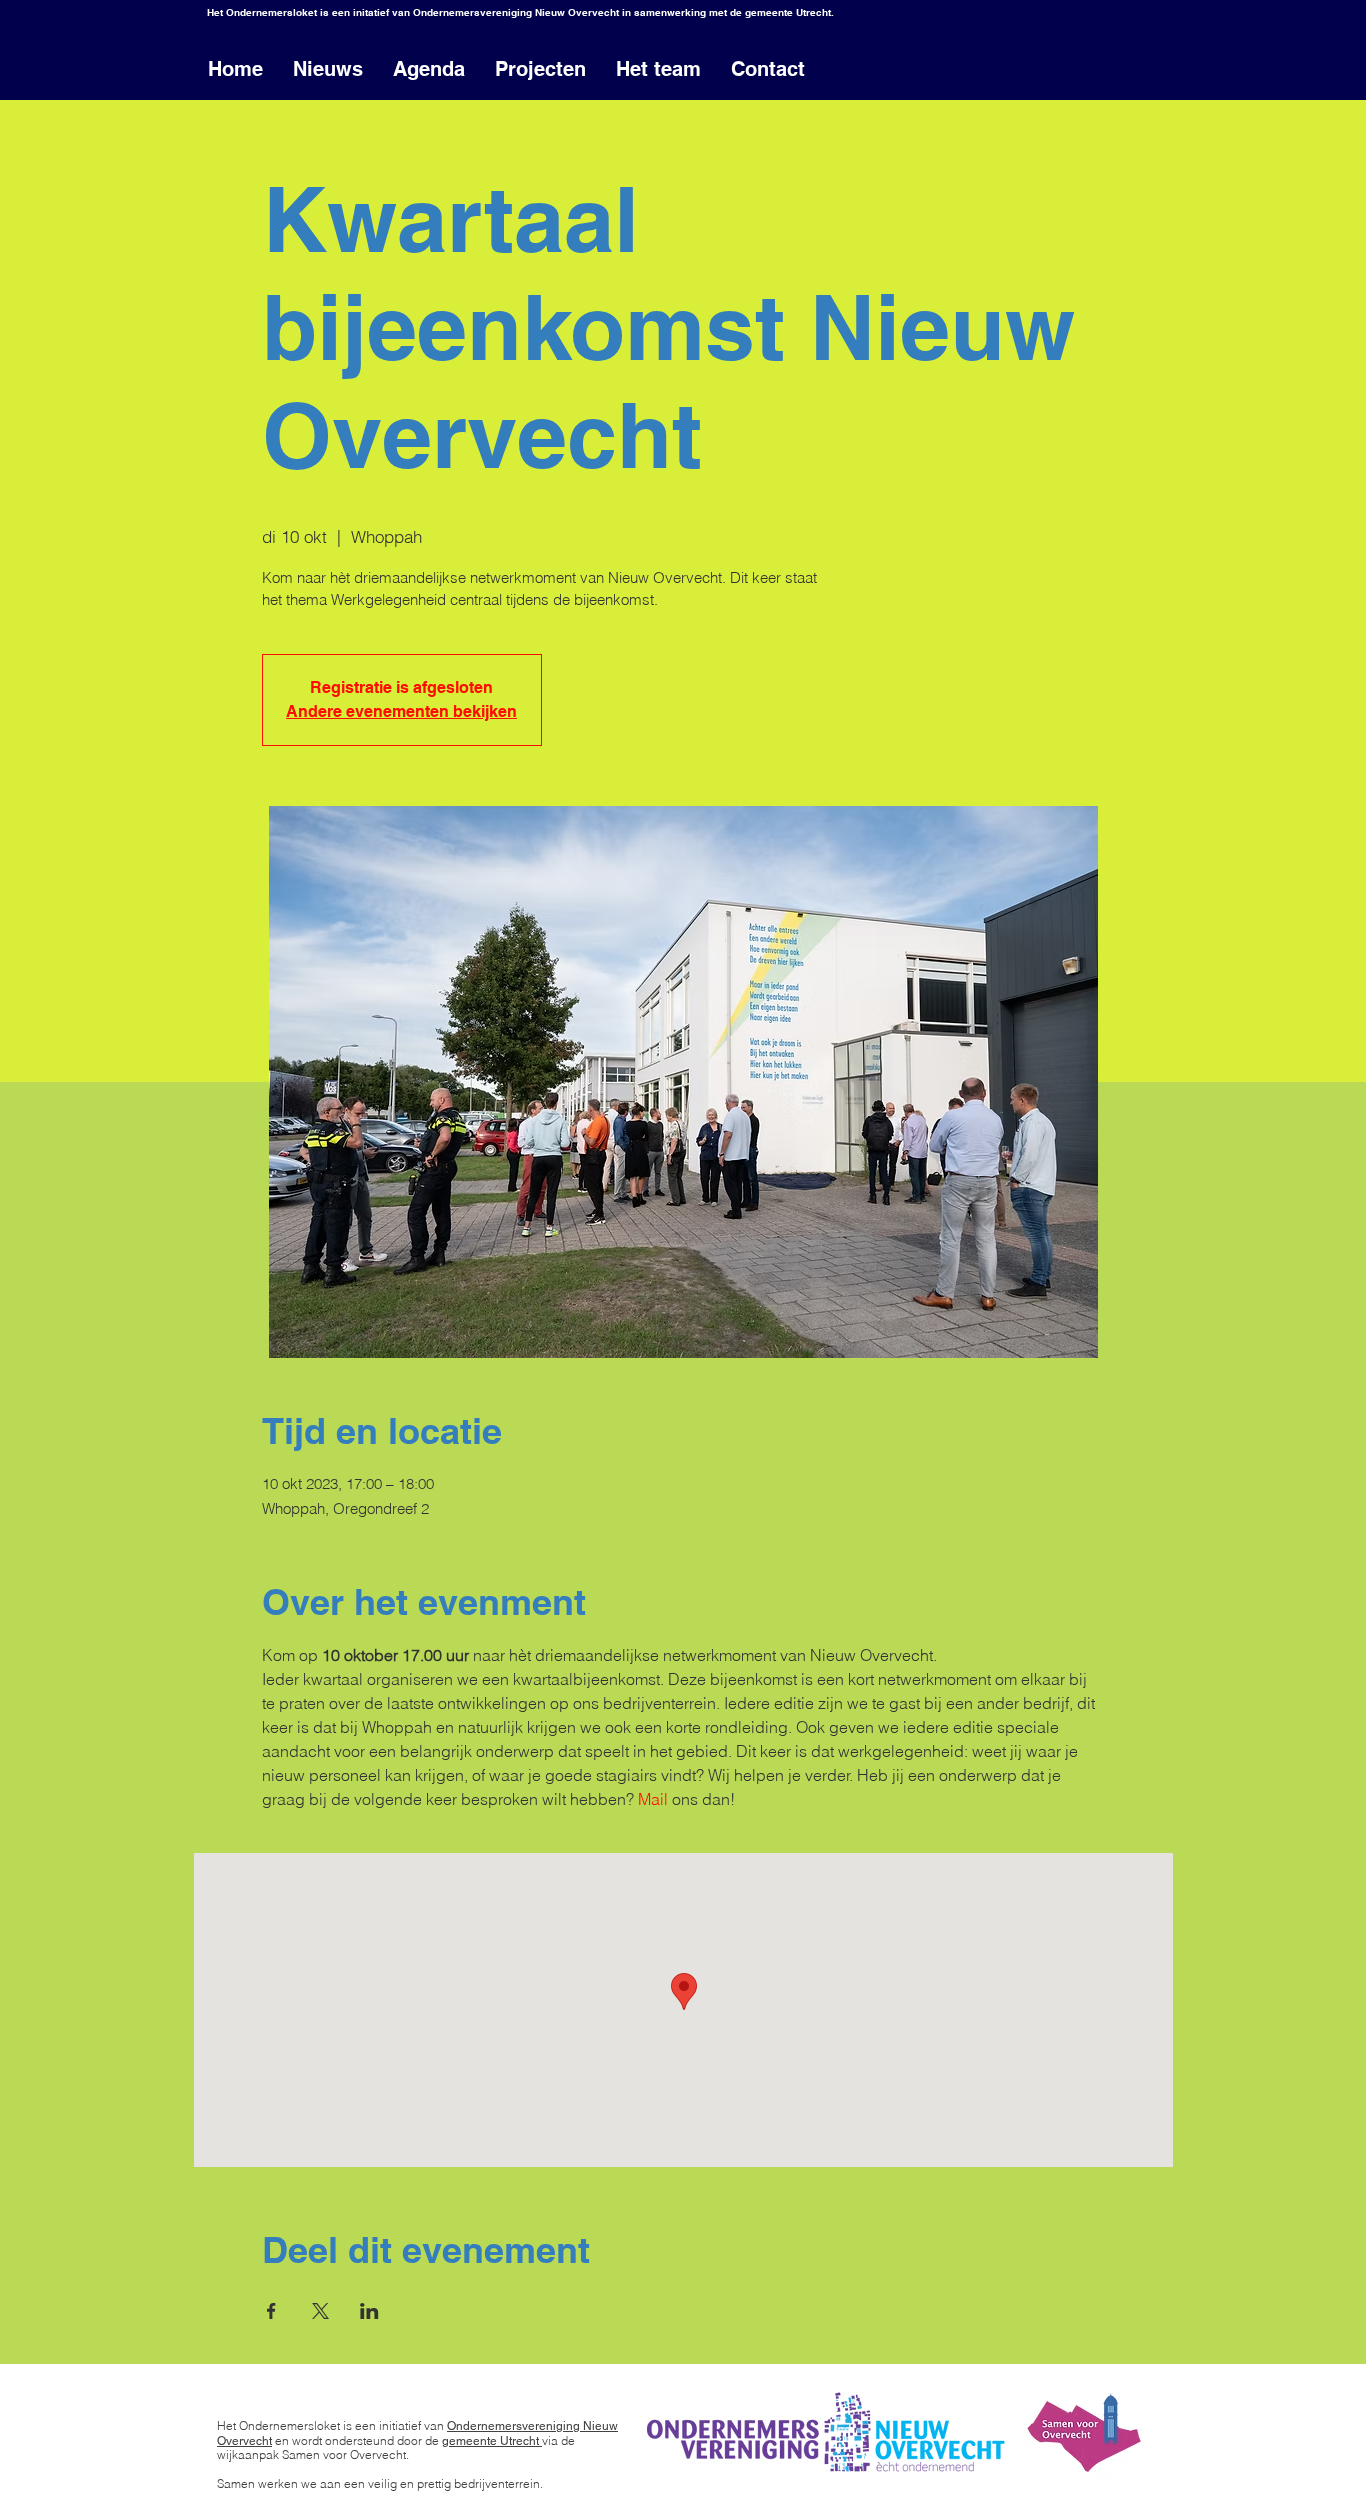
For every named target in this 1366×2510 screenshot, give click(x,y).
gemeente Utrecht (492, 2441)
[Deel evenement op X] (320, 2311)
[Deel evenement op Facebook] (271, 2311)
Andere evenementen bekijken (401, 711)
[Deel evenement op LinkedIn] (369, 2311)
